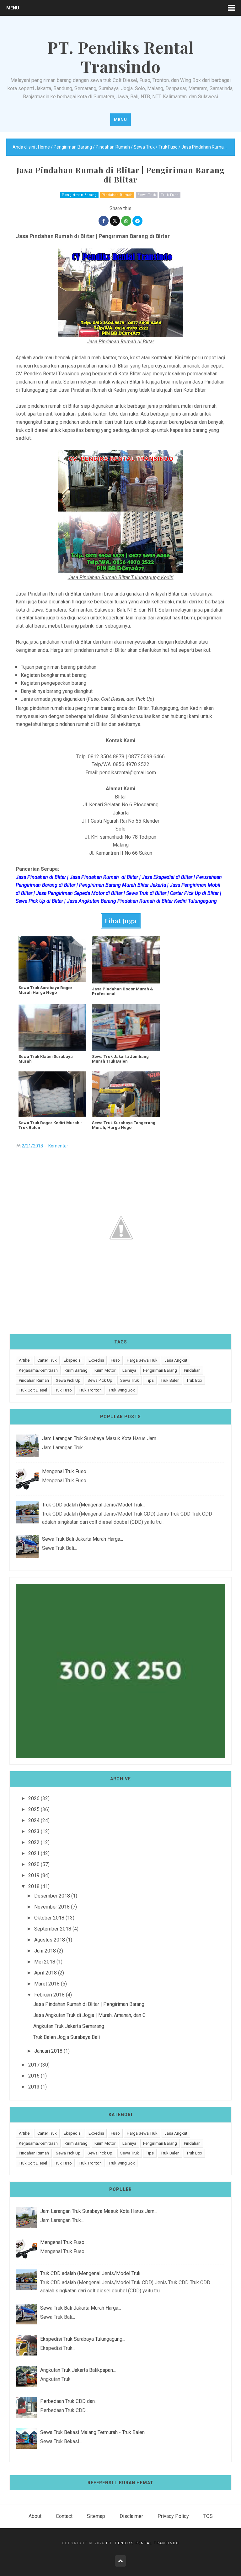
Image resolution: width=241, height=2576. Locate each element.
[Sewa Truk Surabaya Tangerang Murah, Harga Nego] (126, 1094)
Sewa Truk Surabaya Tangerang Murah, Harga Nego (124, 1125)
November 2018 (52, 1907)
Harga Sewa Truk (142, 1360)
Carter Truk (47, 1360)
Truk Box (194, 1380)
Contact (64, 2516)
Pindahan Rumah (117, 195)
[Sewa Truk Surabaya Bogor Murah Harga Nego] (52, 959)
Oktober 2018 (49, 1918)
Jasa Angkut (176, 1360)
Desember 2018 (52, 1896)
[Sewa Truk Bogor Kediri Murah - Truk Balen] (52, 1094)
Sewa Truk (147, 195)
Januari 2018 (48, 2051)
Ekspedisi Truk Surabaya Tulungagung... (83, 2339)
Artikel (25, 1360)
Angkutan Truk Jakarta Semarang (69, 2026)
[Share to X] (115, 221)
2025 (34, 1809)
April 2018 (46, 1973)
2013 (34, 2087)
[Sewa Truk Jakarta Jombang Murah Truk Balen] (126, 1027)
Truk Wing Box (122, 1390)
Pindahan (192, 1370)
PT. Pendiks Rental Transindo (143, 2543)
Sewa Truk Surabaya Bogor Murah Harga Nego (46, 990)
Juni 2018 (45, 1951)
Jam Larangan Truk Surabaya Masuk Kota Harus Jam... (101, 1438)
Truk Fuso (170, 195)
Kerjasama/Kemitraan (38, 1370)
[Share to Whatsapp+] (126, 221)
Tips (150, 1380)
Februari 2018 (49, 1995)
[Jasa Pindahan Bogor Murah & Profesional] (126, 960)
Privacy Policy (173, 2516)
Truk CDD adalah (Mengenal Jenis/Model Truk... (94, 1505)
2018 (34, 1886)
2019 (34, 1875)
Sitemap (96, 2516)
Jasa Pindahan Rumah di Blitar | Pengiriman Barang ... (91, 2004)
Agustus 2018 (50, 1940)
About (35, 2516)
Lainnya (129, 1370)
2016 (34, 2076)
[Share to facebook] (104, 221)
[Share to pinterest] (137, 221)
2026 (34, 1798)
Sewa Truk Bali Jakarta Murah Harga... (83, 1539)
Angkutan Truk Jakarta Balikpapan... (78, 2370)
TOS (208, 2516)
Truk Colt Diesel (33, 1390)
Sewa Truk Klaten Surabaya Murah (46, 1059)
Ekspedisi (73, 1360)
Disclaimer (131, 2516)
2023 (34, 1831)
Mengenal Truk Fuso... (66, 1471)
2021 (34, 1853)
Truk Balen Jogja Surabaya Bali (67, 2037)
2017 (34, 2065)
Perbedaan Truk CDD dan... (69, 2401)
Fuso (115, 1360)
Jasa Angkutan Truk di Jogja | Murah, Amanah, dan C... (91, 2015)
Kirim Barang (76, 1370)
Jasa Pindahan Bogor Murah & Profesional (123, 991)
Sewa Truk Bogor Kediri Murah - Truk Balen (50, 1125)
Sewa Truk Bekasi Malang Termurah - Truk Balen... (94, 2432)
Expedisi (96, 1360)
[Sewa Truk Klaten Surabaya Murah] (52, 1027)
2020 (34, 1864)
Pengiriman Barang (79, 195)
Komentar (58, 1146)
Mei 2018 (45, 1962)
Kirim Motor (105, 1370)
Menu (13, 8)
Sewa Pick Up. (100, 1380)
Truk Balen (170, 1380)
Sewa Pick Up (68, 1380)
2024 (34, 1820)
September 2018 (53, 1929)
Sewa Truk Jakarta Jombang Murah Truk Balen (120, 1059)
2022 (34, 1842)
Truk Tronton (90, 1390)
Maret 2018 (47, 1984)
